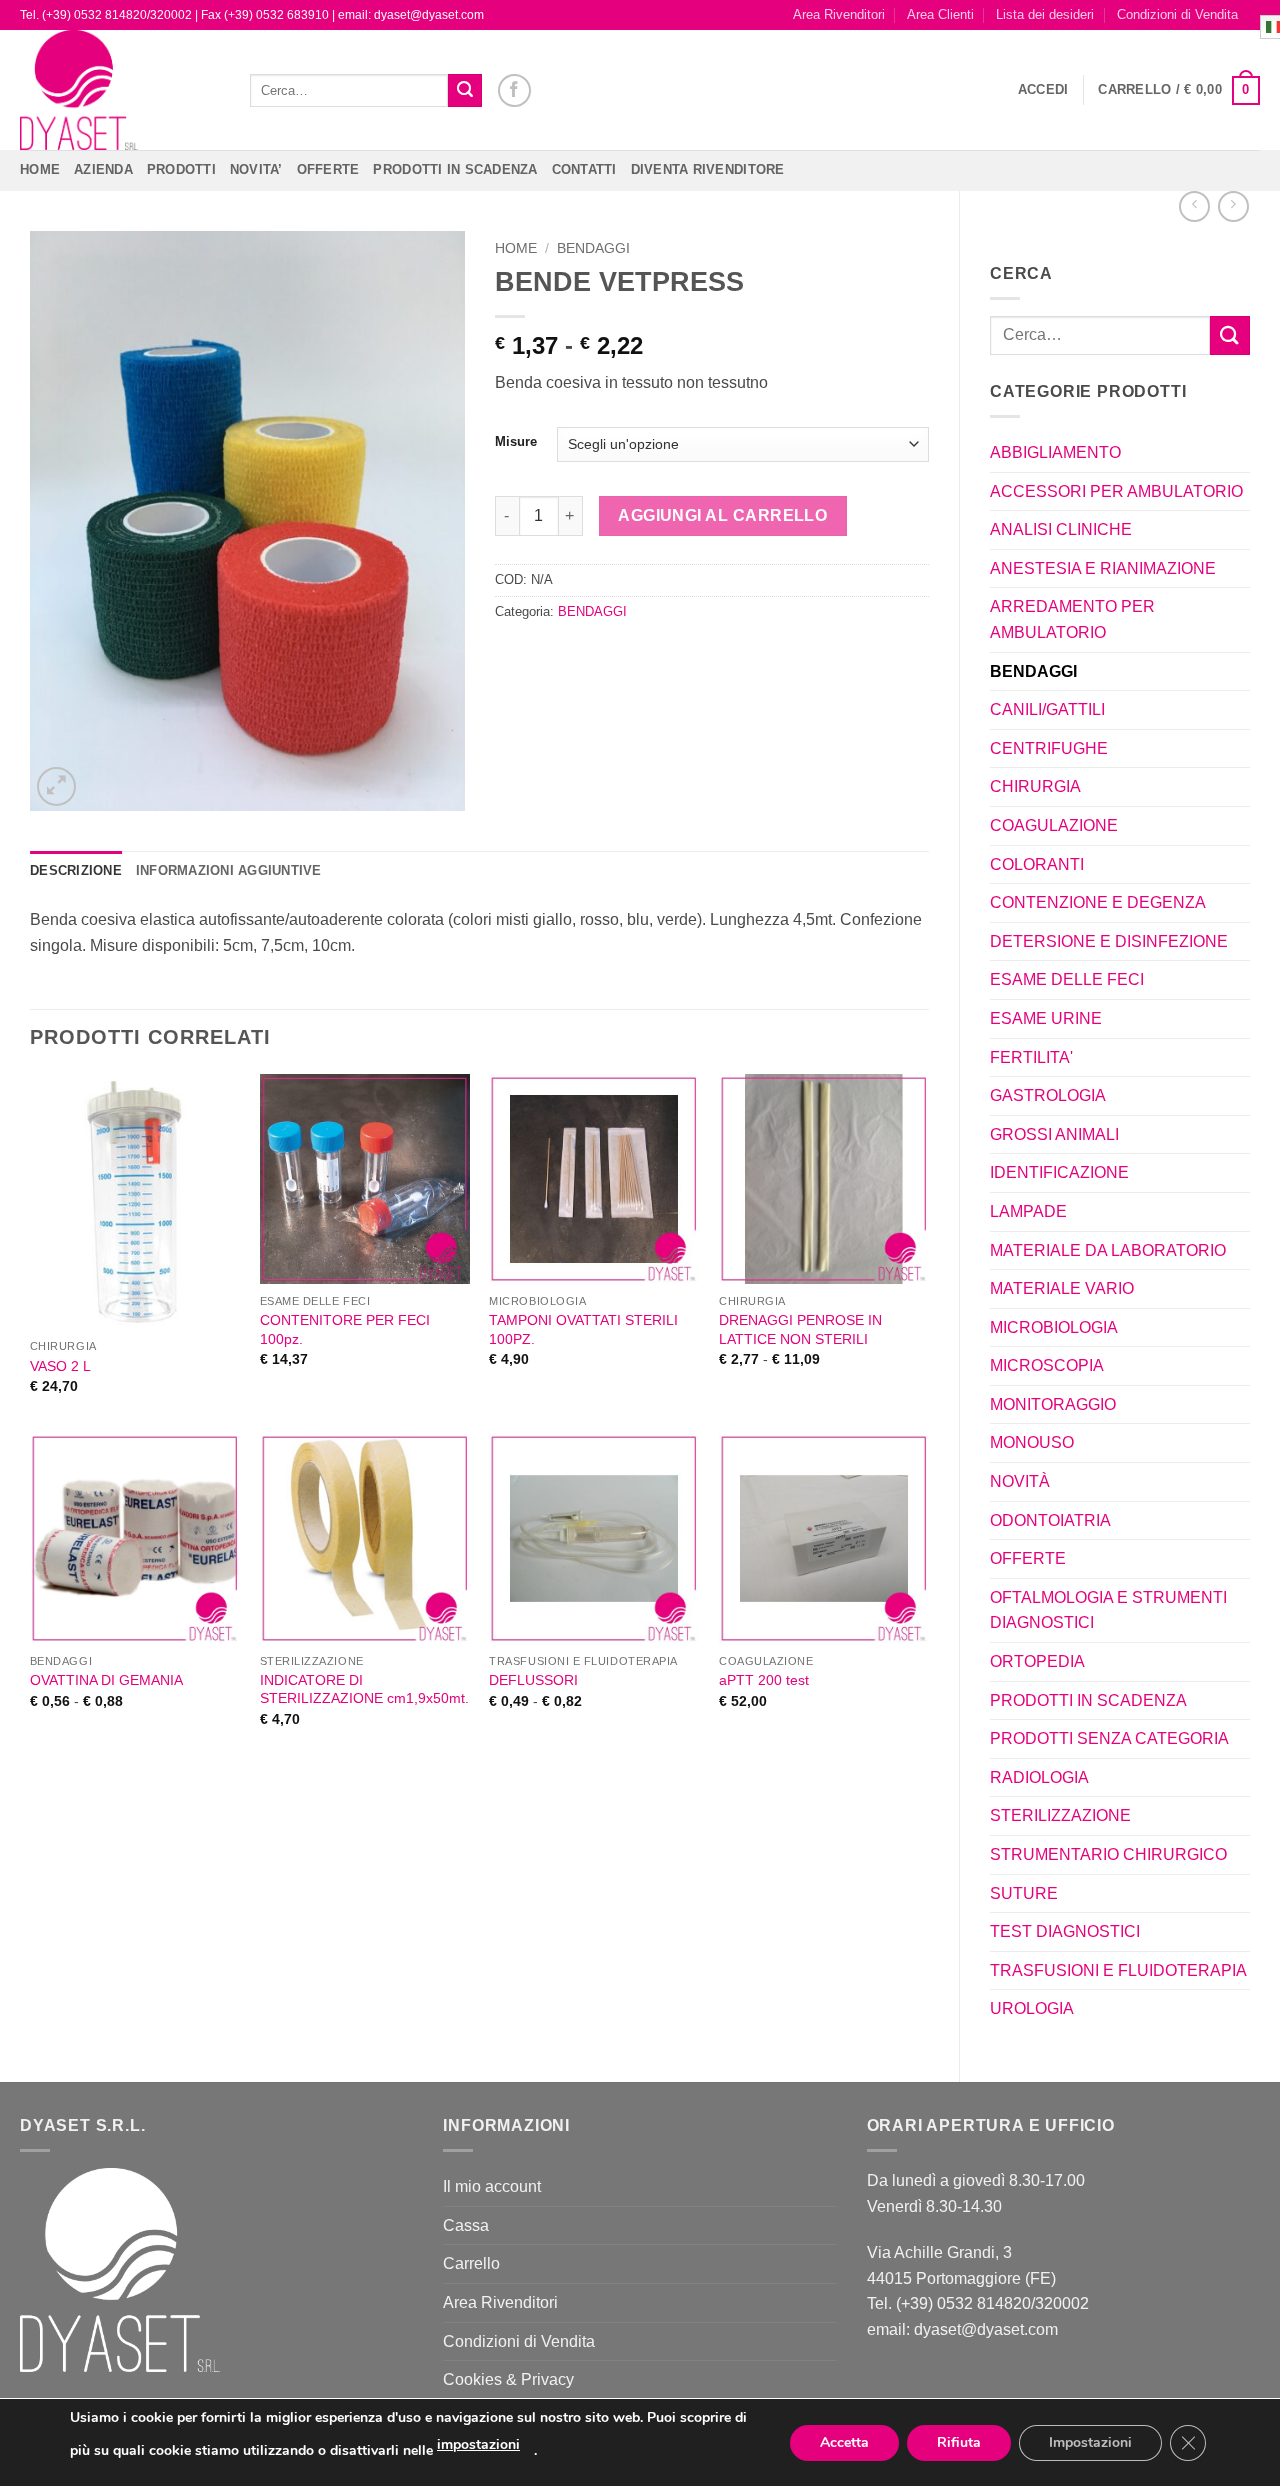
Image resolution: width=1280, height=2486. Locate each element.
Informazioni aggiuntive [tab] (229, 870)
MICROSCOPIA (1047, 1365)
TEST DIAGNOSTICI (1065, 1931)
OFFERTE (328, 169)
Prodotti (181, 169)
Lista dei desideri (1045, 14)
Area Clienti (940, 14)
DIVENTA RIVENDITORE (708, 169)
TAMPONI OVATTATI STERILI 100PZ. (583, 1329)
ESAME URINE (1046, 1018)
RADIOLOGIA (1039, 1777)
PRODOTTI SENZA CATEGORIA (1109, 1738)
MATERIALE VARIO (1062, 1288)
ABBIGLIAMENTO (1055, 452)
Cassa (466, 2225)
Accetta (844, 2442)
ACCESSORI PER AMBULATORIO (1116, 491)
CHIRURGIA (1035, 786)
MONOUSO (1032, 1442)
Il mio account (492, 2186)
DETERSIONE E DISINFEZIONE (1109, 941)
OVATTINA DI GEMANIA (106, 1680)
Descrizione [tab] (76, 870)
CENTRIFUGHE (1049, 748)
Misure (516, 442)
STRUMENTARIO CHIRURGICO (1108, 1854)
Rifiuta (959, 2442)
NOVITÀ (1020, 1481)
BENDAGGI (1033, 671)
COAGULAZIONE (1054, 825)
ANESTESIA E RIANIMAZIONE (1103, 568)
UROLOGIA (1032, 2008)
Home (40, 169)
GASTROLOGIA (1048, 1095)
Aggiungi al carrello (722, 515)
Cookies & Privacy (508, 2379)
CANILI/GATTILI (1047, 709)
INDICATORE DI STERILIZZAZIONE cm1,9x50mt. (364, 1689)
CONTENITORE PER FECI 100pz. (345, 1329)
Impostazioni (1090, 2442)
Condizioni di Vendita (1177, 14)
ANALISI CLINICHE (1061, 529)
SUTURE (1024, 1893)
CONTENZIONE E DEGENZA (1098, 902)
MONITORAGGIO (1053, 1404)
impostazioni (478, 2444)
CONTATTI (584, 169)
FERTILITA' (1031, 1057)
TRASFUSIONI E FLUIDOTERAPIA (1118, 1970)
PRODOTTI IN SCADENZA (455, 169)
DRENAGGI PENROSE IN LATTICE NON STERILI (800, 1329)
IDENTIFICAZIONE (1059, 1172)
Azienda (103, 169)
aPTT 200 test (764, 1680)
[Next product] (1194, 206)
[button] (1043, 90)
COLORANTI (1037, 864)
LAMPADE (1028, 1211)
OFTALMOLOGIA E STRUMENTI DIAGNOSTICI (1108, 1610)
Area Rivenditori (839, 14)
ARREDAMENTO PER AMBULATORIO (1072, 619)
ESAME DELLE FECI (1067, 979)
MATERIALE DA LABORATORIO (1108, 1250)
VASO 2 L (60, 1366)
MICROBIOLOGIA (1054, 1327)
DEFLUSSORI (533, 1680)
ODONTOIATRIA (1050, 1520)
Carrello (471, 2263)
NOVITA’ (256, 169)
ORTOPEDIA (1037, 1661)
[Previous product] (1233, 206)
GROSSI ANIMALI (1054, 1134)
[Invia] (465, 91)
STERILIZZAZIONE (1060, 1815)
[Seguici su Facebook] (514, 90)
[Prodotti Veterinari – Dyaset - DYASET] (120, 90)
